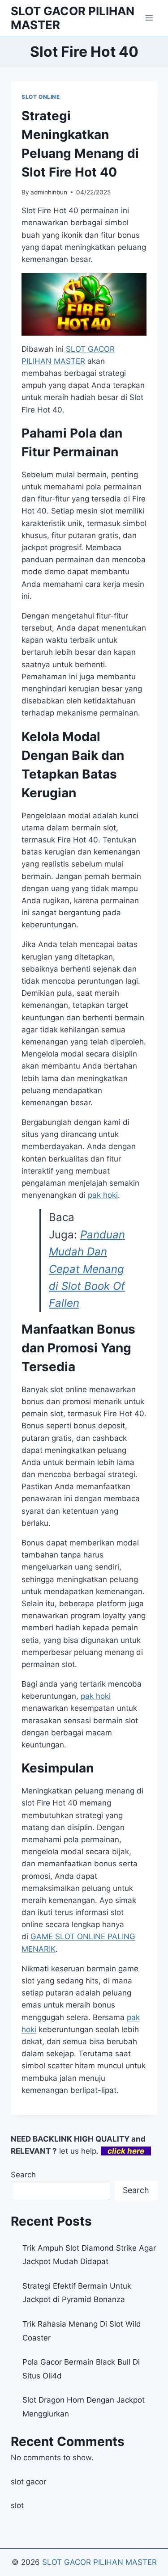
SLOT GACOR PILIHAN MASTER (99, 2562)
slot (17, 2505)
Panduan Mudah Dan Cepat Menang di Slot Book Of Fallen (87, 1269)
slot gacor (28, 2482)
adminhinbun (49, 192)
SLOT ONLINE (41, 97)
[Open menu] (149, 18)
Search (23, 2175)
